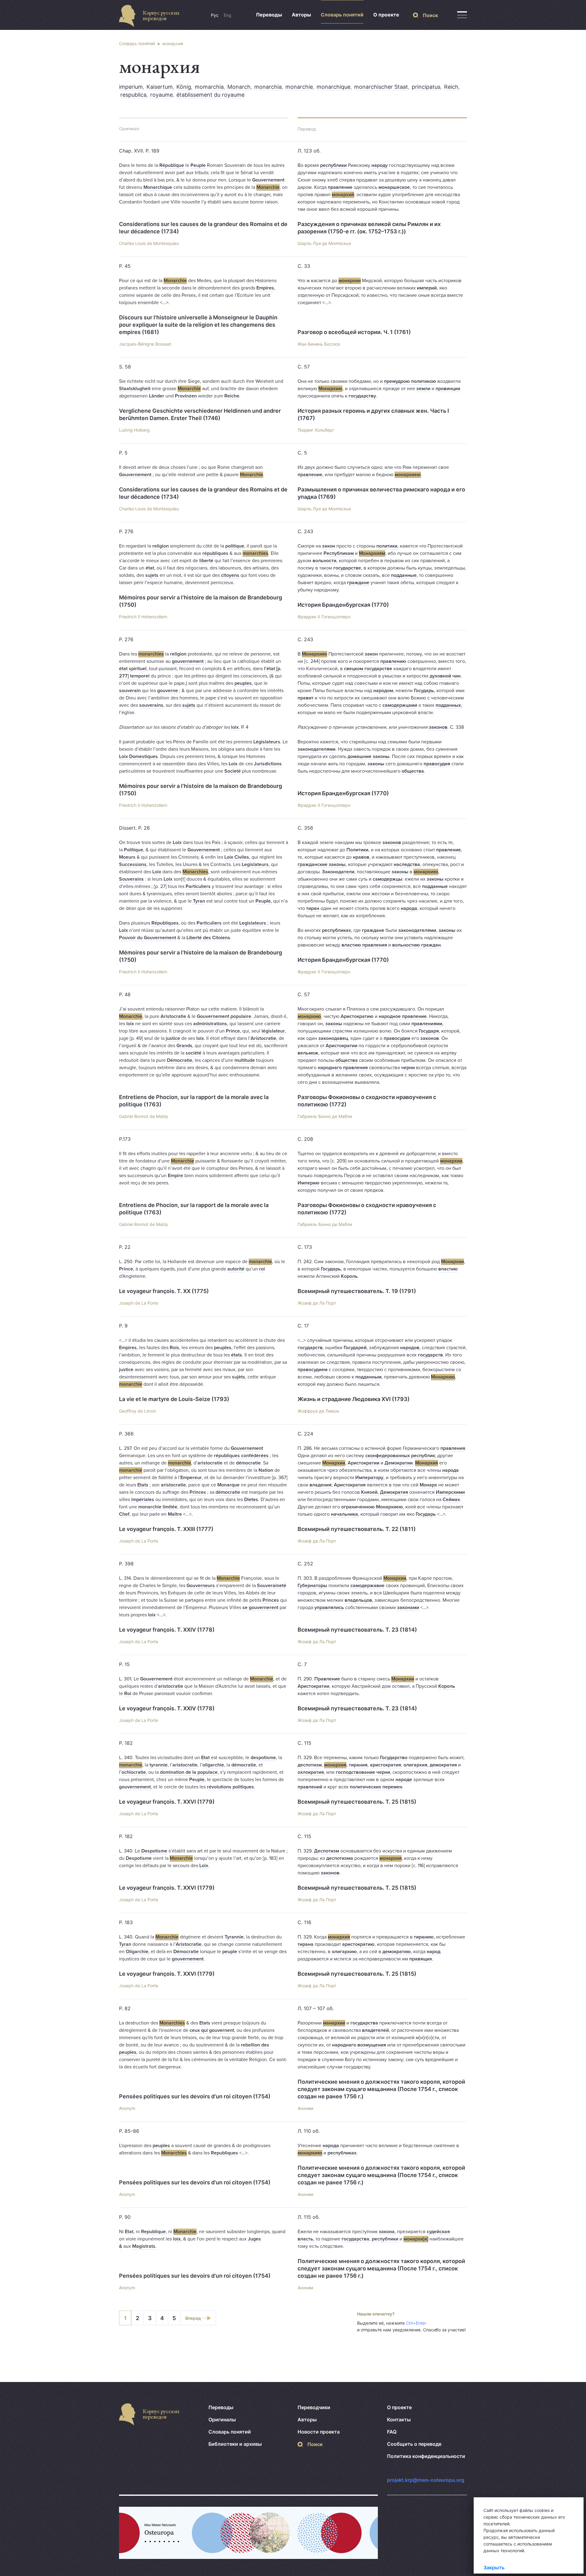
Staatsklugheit (135, 389)
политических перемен (376, 1787)
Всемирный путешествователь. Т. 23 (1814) (357, 1630)
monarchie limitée (158, 1507)
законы (376, 764)
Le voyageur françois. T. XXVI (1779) (167, 1802)
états (237, 1355)
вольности (324, 561)
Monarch (239, 87)
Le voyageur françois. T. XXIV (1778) (167, 1630)
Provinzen (186, 396)
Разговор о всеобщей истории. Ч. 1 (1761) (354, 332)
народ (434, 1952)
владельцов (358, 1600)
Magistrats (144, 2246)
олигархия (415, 1765)
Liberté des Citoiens (208, 938)
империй (427, 288)
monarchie (299, 87)
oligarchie (213, 1765)
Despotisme (154, 1851)
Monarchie (268, 187)
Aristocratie (173, 1016)
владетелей (375, 2030)
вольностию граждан (416, 945)
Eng (228, 15)
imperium (131, 87)
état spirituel (133, 669)
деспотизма (340, 1858)
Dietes (251, 1500)
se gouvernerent (260, 1608)
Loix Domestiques (138, 756)
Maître (175, 1514)
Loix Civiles (237, 857)
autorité (236, 1269)
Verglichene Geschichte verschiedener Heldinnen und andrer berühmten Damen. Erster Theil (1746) (200, 414)
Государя (429, 1031)
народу (380, 165)
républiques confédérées (241, 1456)
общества (413, 771)
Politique (134, 850)
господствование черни (363, 1772)
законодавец (333, 1038)
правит (306, 698)
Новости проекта (319, 2432)
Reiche (232, 396)
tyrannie (159, 1765)
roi (262, 1269)
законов (438, 727)
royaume (161, 95)
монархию (309, 1016)
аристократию (358, 1944)
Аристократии (342, 1046)
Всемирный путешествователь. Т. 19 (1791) (357, 1291)
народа (409, 908)
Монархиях (315, 654)
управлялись (329, 1608)
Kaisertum (160, 87)
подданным (368, 1377)
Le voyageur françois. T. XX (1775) (164, 1291)
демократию (397, 1952)
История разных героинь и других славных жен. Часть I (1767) (373, 414)
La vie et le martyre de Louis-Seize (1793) (174, 1399)
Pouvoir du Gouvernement (148, 938)
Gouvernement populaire (224, 1016)
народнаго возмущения (359, 2045)
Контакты (399, 2420)
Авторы (301, 15)
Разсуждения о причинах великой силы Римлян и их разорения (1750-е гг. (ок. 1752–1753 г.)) (369, 228)
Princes (198, 1492)
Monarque (228, 1485)
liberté (206, 561)
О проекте (386, 15)
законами (408, 1608)
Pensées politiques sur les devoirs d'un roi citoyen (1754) (195, 2096)
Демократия (394, 1492)
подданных (448, 705)
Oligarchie (137, 1952)
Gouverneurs (201, 1586)
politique (235, 546)
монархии (350, 281)
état (150, 568)
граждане (358, 583)
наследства (407, 864)
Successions (133, 864)
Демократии (399, 1463)
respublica (133, 95)
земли (423, 389)
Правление (327, 1679)
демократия (443, 1765)
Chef (124, 1514)
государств (310, 1348)
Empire (175, 1176)
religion (161, 546)
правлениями (427, 1024)
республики (333, 165)
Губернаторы (312, 1586)
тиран (313, 908)
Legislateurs (255, 864)
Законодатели (338, 872)
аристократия (385, 1765)
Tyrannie (234, 1937)
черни (408, 1068)
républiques (215, 553)
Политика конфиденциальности (426, 2456)
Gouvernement (268, 180)
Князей (369, 1492)
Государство (394, 1758)
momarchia (209, 87)
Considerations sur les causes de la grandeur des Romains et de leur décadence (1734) (203, 228)
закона (387, 2232)
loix (235, 727)
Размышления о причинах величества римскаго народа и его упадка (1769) (381, 493)
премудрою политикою (410, 381)
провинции (448, 389)
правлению (393, 661)
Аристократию (357, 1016)
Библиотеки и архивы (235, 2444)
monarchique (333, 87)
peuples (243, 683)
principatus (426, 87)
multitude (245, 1060)
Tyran (199, 901)
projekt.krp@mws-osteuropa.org (426, 2480)
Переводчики (314, 2407)
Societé (233, 771)
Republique (153, 2232)
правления (453, 1448)
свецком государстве (368, 669)
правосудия (437, 764)
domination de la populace (189, 1772)
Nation (266, 1470)
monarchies (255, 553)
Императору (369, 1478)
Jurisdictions (268, 764)
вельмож (308, 1053)
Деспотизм (327, 1851)
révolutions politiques (230, 1787)
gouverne (168, 691)
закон (329, 546)
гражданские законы (322, 864)
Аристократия (350, 1485)
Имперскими (450, 1492)
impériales (143, 1500)
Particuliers (198, 886)
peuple (230, 1952)
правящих (421, 1959)
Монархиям (372, 553)
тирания (358, 1765)
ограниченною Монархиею (372, 1507)
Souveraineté (272, 1586)
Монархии (452, 1262)
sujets (152, 575)
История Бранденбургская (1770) (343, 605)
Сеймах (451, 1500)
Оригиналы (222, 2420)
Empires (265, 288)
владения (320, 1485)
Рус (215, 15)
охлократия (311, 1772)
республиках (336, 930)
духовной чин (445, 676)
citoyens (230, 575)
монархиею (408, 475)
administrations (210, 1024)
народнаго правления (343, 1068)
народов (410, 1348)
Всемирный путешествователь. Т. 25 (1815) (357, 1802)
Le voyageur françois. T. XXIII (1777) (166, 1529)
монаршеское (394, 187)
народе (404, 1780)
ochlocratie (134, 1772)
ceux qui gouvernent (212, 2030)
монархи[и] (416, 2239)
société (194, 1053)
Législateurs (267, 742)
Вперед (193, 2318)
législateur (273, 1031)
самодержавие (367, 1586)
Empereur (191, 1478)
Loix (233, 764)
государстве (347, 568)
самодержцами (400, 705)
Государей (355, 1348)
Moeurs (127, 857)
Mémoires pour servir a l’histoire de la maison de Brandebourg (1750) (201, 601)
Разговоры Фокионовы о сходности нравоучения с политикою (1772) (367, 1101)
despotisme (263, 1758)
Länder (157, 396)
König (184, 87)
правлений (310, 1787)
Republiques (224, 2153)
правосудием (313, 1370)
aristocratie (210, 1463)
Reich (451, 87)
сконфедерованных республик (400, 1456)
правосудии (397, 1038)
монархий (343, 195)
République (172, 165)
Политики (357, 850)
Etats (143, 1485)
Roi (128, 1694)
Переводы (269, 15)
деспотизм (310, 1765)
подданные (404, 575)
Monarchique (158, 187)
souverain (130, 691)
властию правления (364, 945)
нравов (361, 857)
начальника (344, 1514)
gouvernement (188, 661)
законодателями (317, 749)
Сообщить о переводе (414, 2444)
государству (362, 396)
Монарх (428, 1485)
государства (364, 2023)
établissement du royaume (210, 95)
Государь (424, 691)
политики (387, 546)
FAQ (392, 2432)
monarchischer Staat (381, 87)
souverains (151, 705)
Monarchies (195, 872)
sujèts (239, 1377)
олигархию (344, 1952)
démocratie (248, 1463)
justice (173, 1038)
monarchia (268, 87)
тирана (306, 1944)
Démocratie (180, 1060)
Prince (233, 1031)
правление (340, 187)
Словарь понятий (342, 15)
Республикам (339, 553)
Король (349, 1276)
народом (383, 691)
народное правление (403, 1016)
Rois (174, 1348)
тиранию (424, 1937)
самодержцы (387, 879)
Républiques (165, 923)
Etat (205, 1758)
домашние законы (369, 756)
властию (448, 1269)
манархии (334, 2023)
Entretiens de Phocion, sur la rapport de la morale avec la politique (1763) (194, 1101)
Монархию (330, 389)
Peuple (198, 165)
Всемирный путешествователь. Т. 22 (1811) (357, 1529)
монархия (173, 43)
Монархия (427, 1463)
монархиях (426, 872)
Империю (309, 1183)
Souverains (131, 879)
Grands (184, 1046)
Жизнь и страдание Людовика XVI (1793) (354, 1399)
